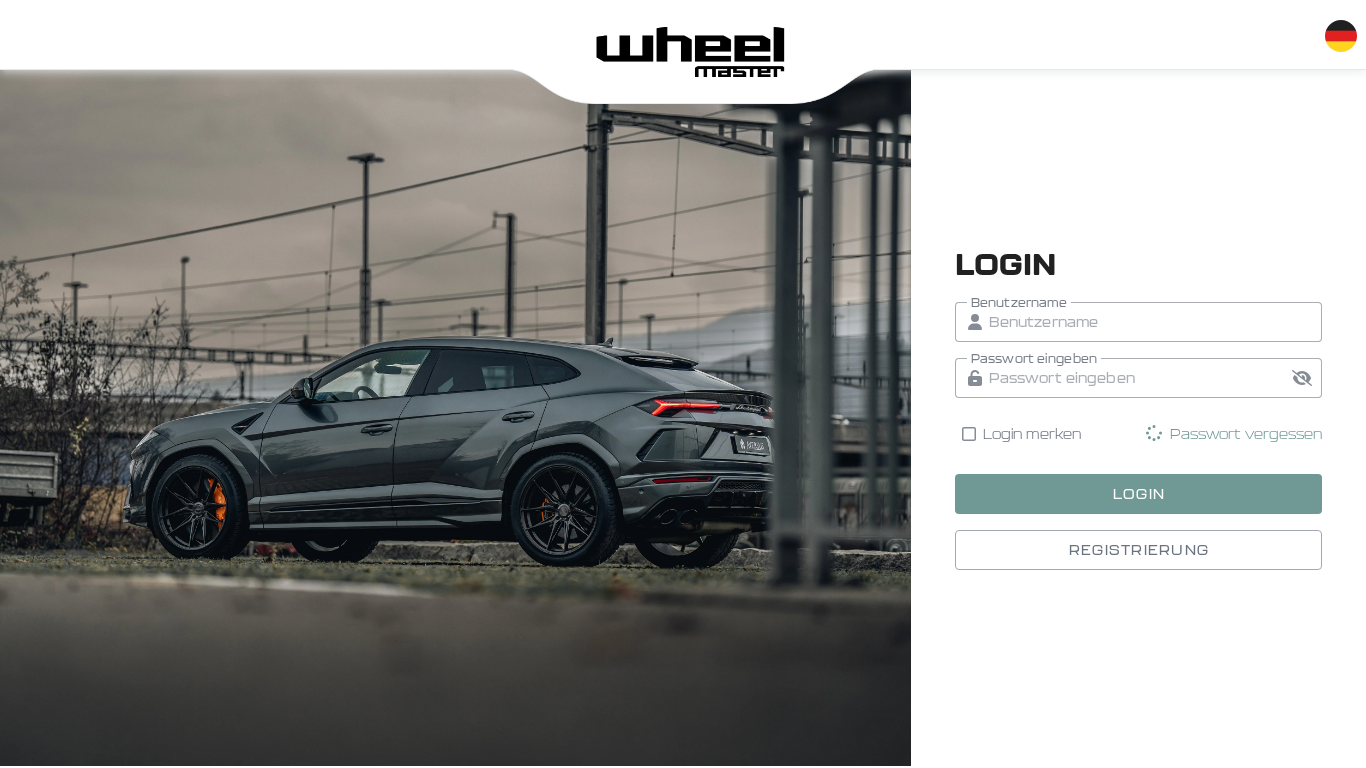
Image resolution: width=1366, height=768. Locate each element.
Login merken (1032, 433)
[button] (1302, 378)
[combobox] (1340, 32)
